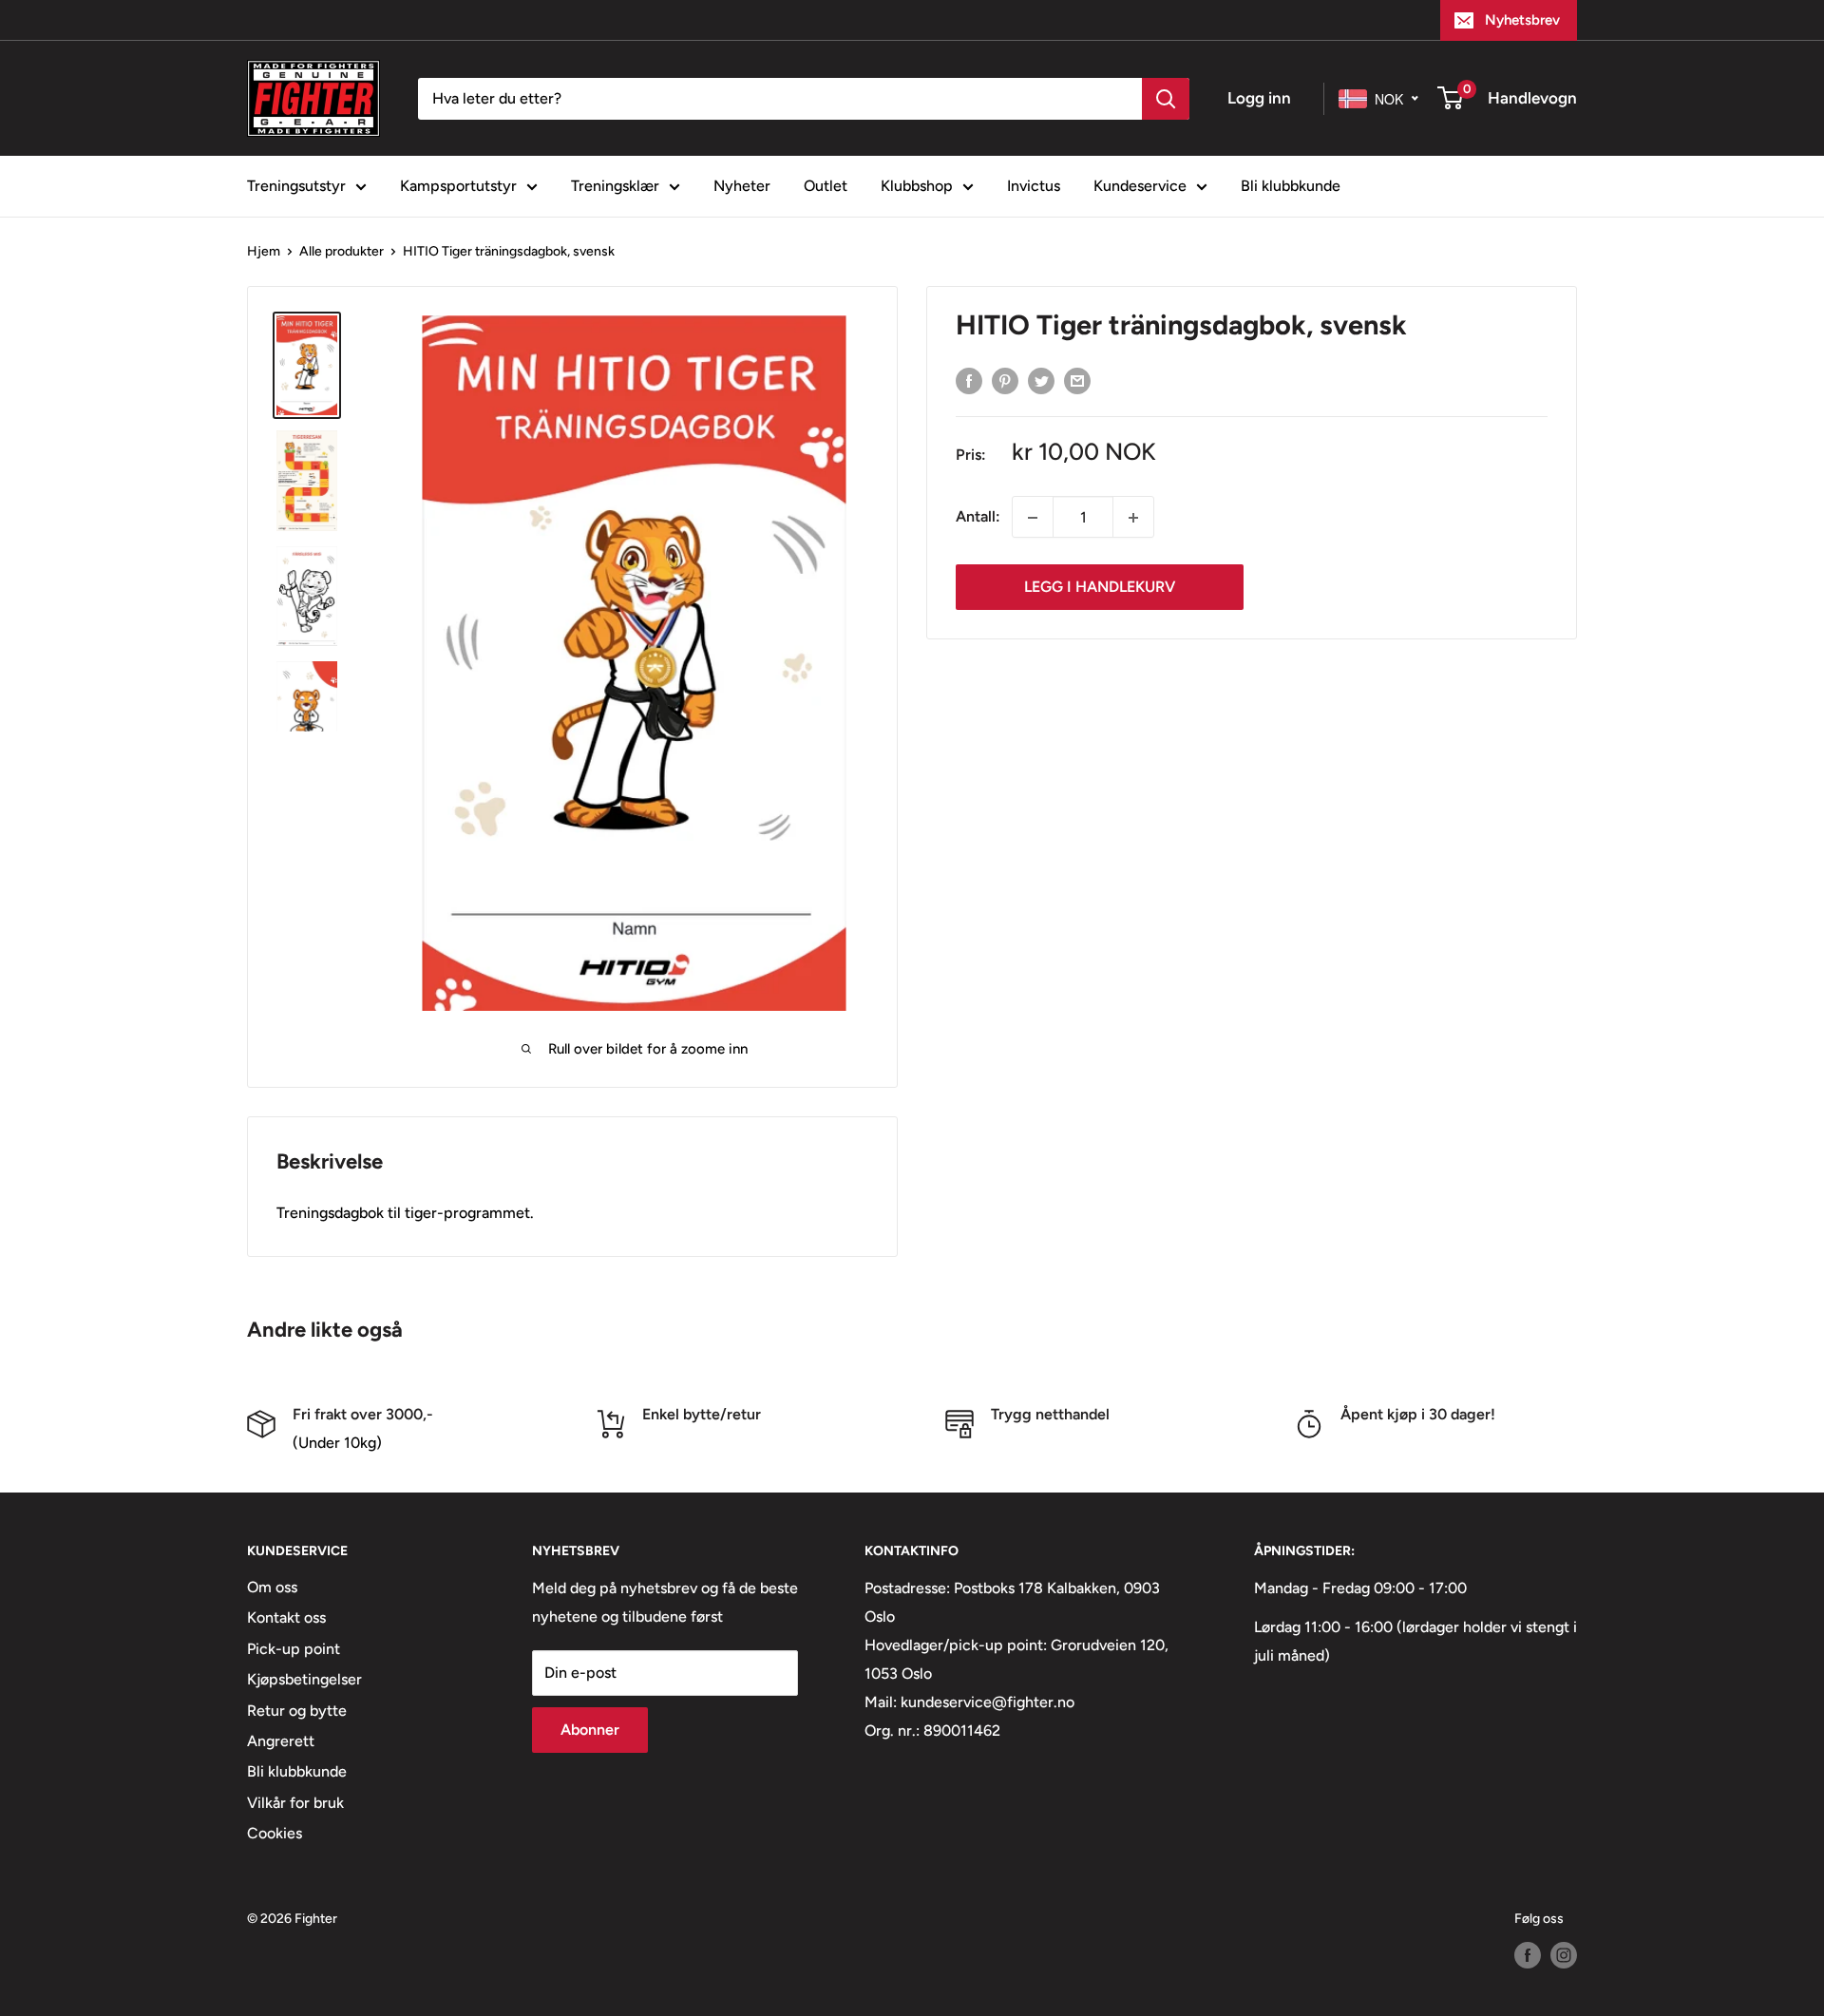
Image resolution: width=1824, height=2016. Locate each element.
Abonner (590, 1730)
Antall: (978, 517)
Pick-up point (294, 1649)
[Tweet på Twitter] (1041, 380)
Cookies (275, 1833)
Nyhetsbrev (1522, 20)
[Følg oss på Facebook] (1528, 1955)
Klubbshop (917, 186)
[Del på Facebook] (969, 380)
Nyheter (742, 186)
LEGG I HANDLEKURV (1100, 588)
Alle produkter (342, 251)
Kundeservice (1140, 186)
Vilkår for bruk (295, 1803)
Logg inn (1259, 98)
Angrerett (281, 1741)
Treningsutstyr (296, 186)
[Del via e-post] (1077, 380)
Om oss (272, 1587)
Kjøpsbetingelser (304, 1679)
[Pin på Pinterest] (1005, 380)
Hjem (264, 251)
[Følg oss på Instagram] (1564, 1955)
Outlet (826, 186)
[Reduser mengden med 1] (1033, 518)
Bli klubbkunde (1291, 186)
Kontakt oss (286, 1617)
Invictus (1034, 186)
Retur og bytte (297, 1711)
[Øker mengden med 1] (1133, 518)
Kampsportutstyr (458, 186)
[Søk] (1166, 99)
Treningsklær (615, 186)
